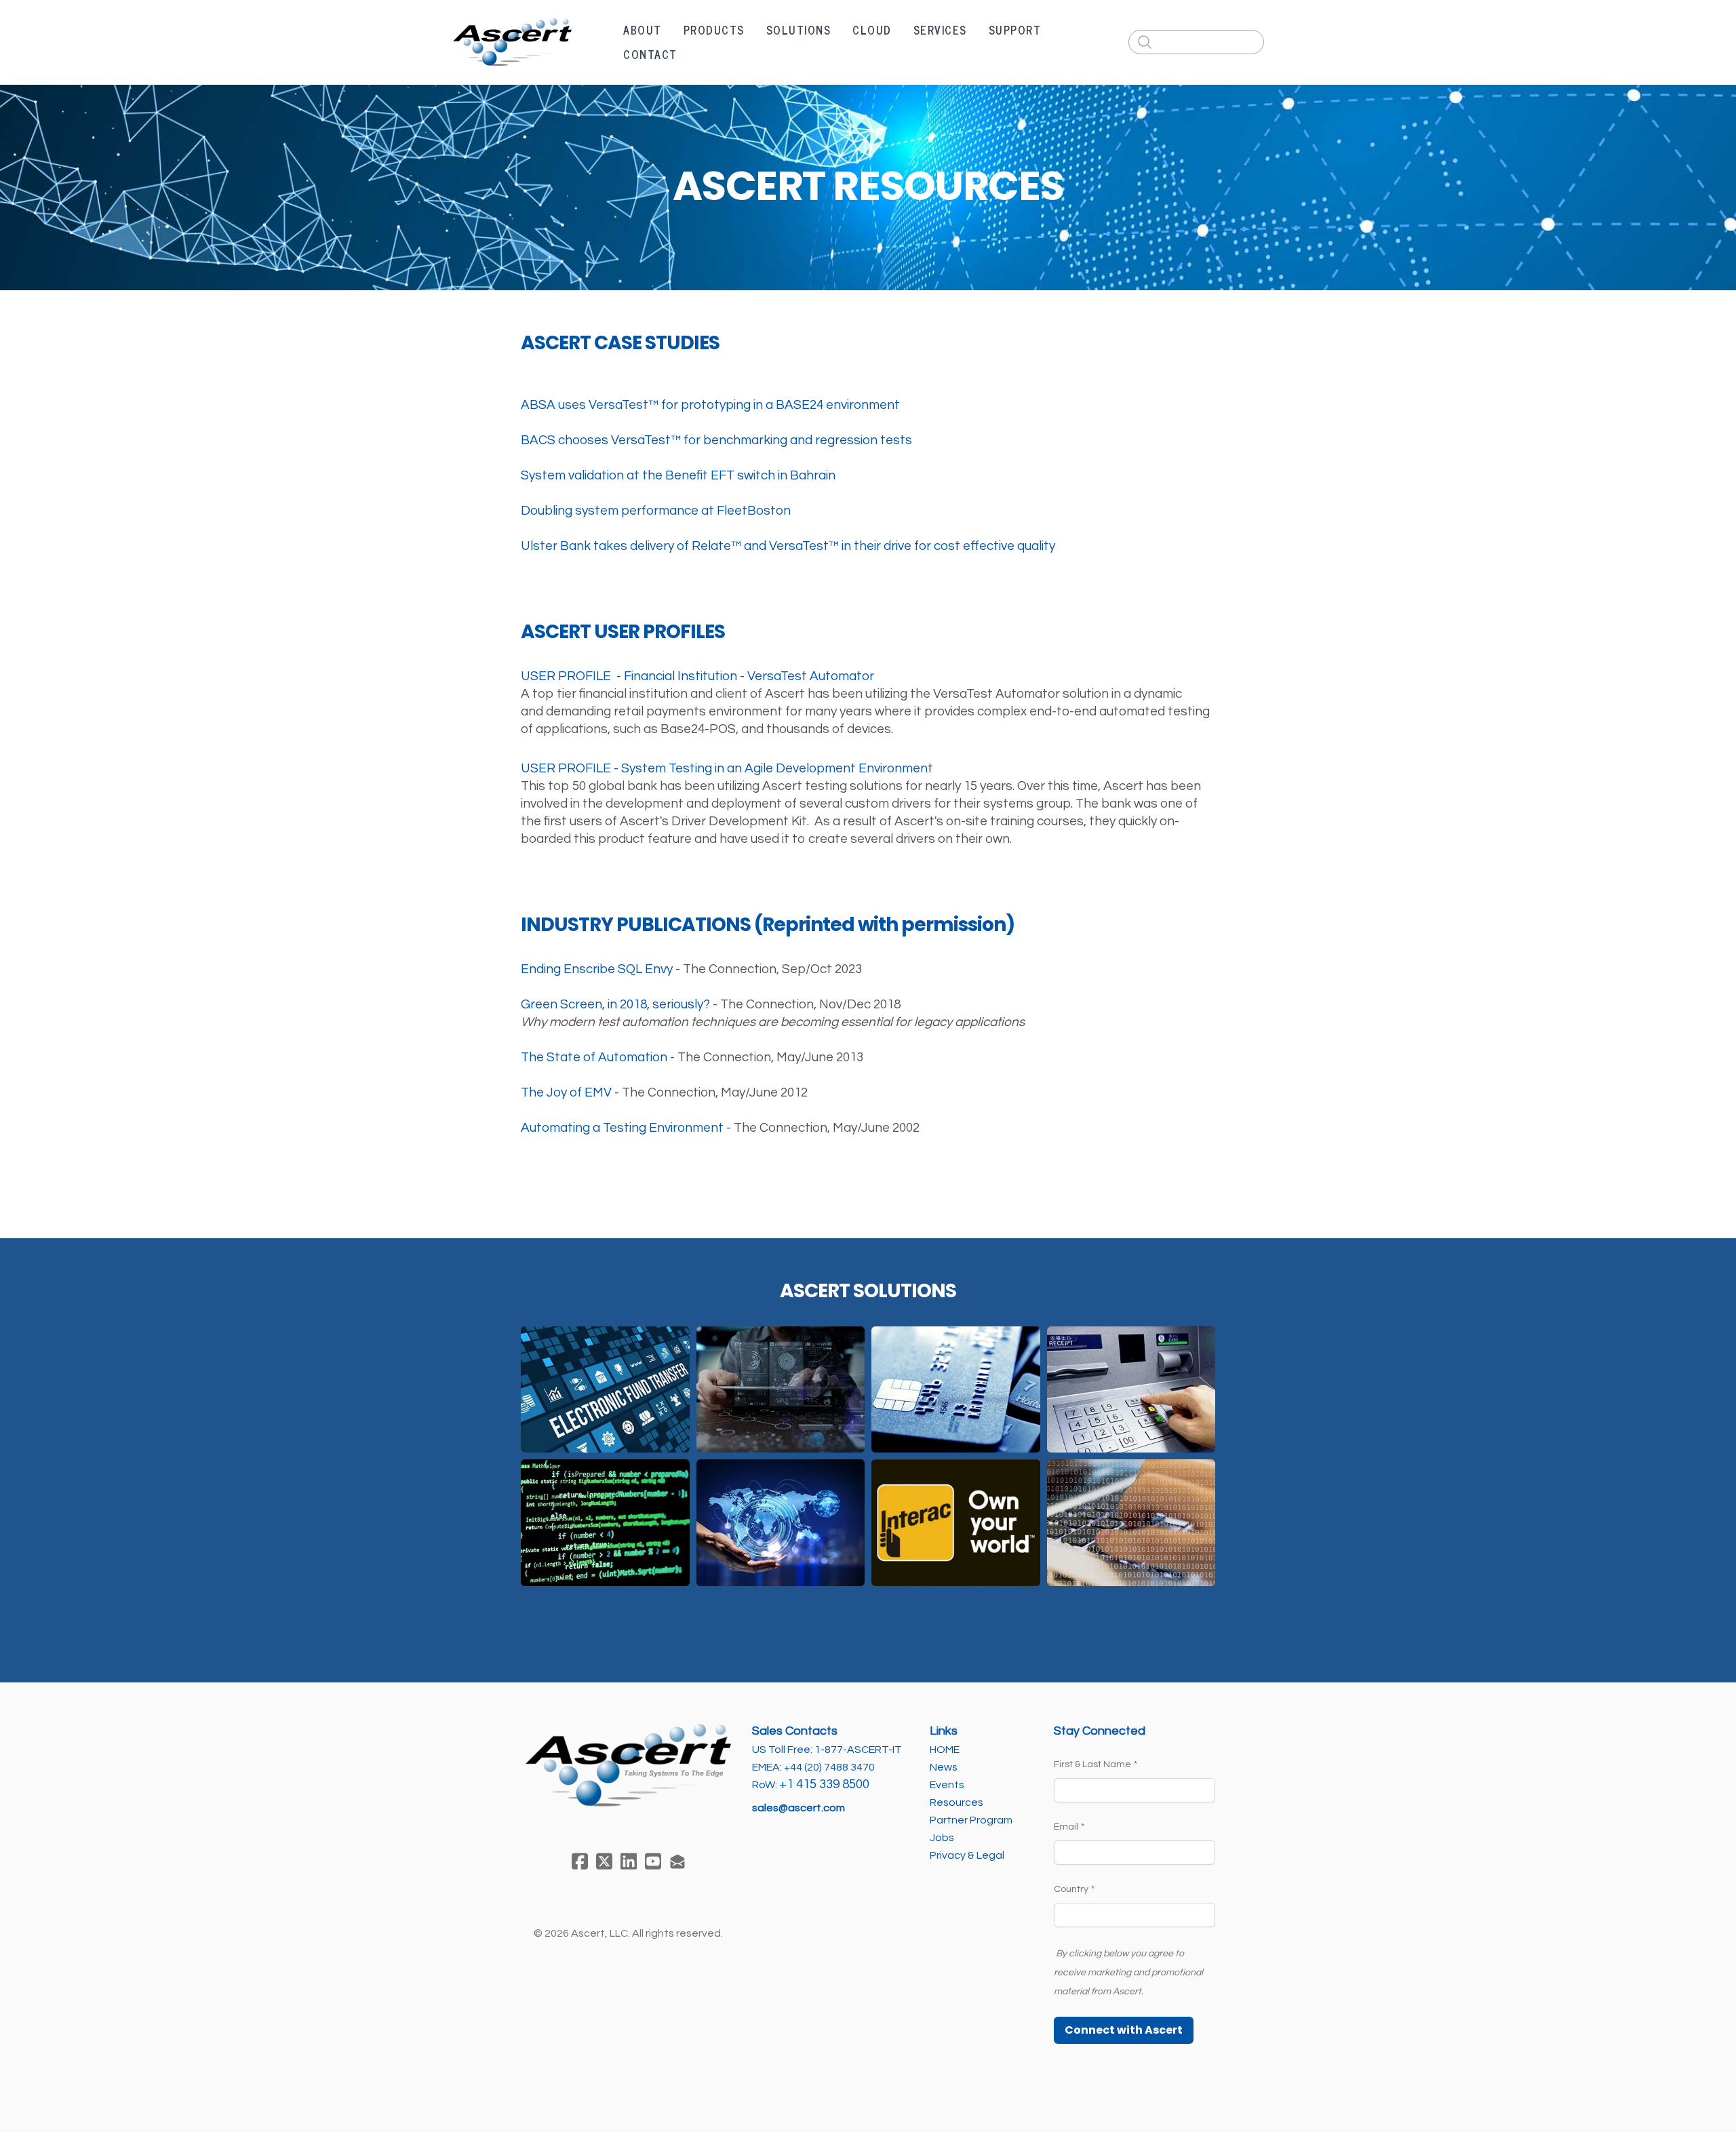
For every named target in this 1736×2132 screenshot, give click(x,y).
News (944, 1767)
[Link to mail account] (677, 1861)
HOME (945, 1750)
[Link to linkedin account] (629, 1861)
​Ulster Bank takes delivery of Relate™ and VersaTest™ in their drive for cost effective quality (788, 546)
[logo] (512, 42)
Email (1066, 1827)
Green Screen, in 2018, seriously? (615, 1004)
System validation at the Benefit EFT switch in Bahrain (678, 475)
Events (947, 1785)
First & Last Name (1092, 1764)
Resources (956, 1802)
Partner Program (971, 1820)
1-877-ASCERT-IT (858, 1750)
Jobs (943, 1838)
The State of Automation (594, 1057)
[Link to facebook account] (580, 1861)
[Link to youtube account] (653, 1861)
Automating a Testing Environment (622, 1128)
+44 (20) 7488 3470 (829, 1767)
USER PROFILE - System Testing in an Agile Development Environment (727, 768)
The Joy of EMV (566, 1092)
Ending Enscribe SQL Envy (597, 969)
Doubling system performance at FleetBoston (656, 511)
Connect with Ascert (1124, 2030)
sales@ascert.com (798, 1808)
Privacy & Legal (967, 1855)
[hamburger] (591, 31)
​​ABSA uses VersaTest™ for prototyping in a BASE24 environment (710, 405)
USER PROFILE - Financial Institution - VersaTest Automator (697, 676)
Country (1071, 1889)
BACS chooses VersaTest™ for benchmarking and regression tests (716, 440)
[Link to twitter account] (604, 1861)
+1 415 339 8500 (824, 1784)
